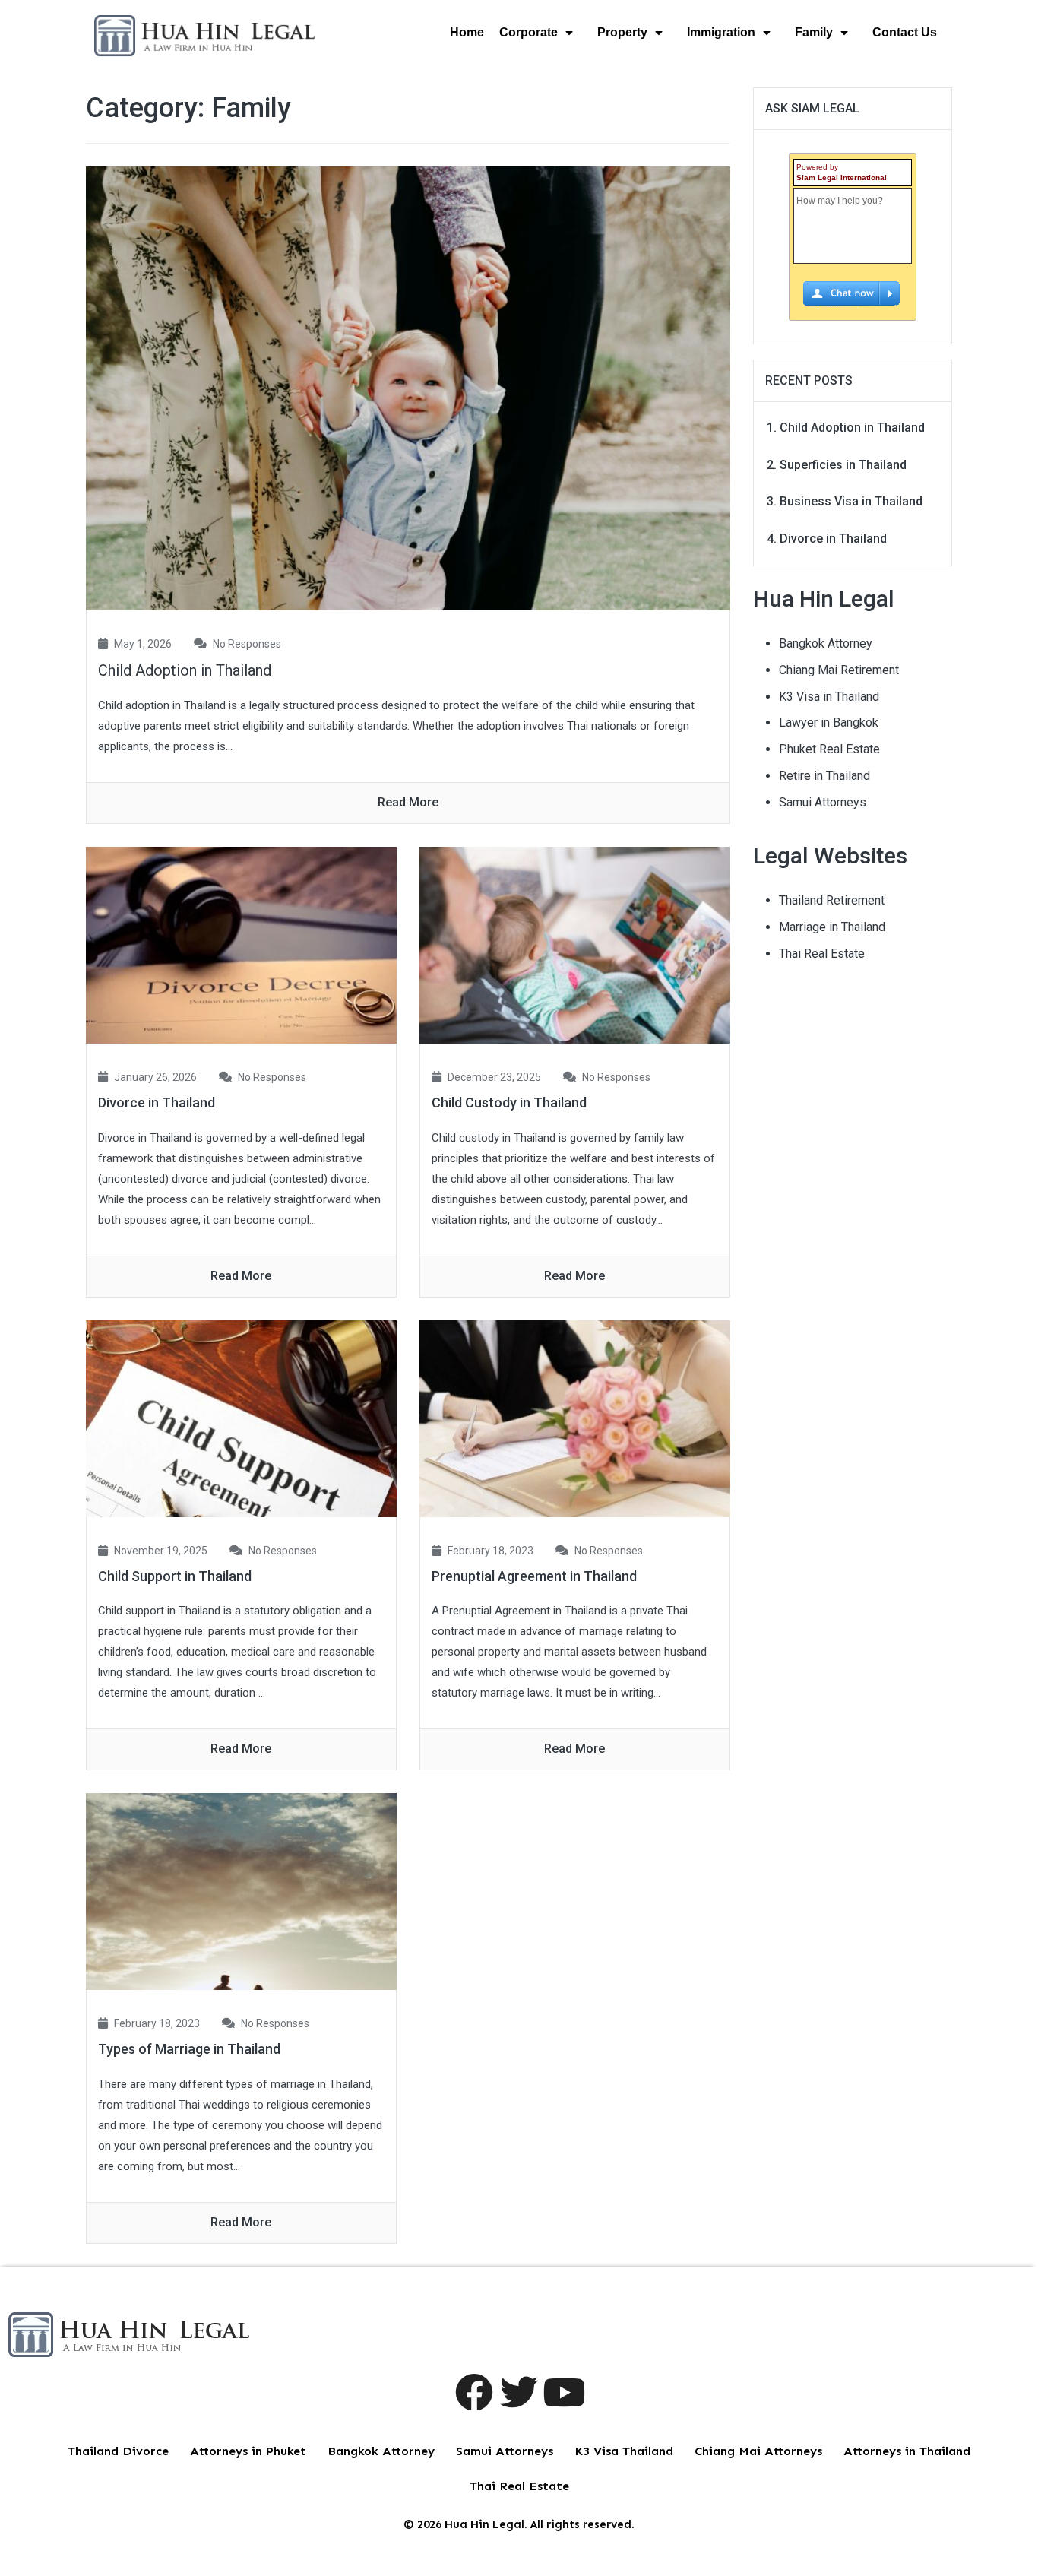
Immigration (721, 32)
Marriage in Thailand (832, 927)
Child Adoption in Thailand (185, 670)
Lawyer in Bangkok (829, 722)
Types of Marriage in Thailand (189, 2049)
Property (622, 32)
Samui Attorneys (823, 802)
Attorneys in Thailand (907, 2451)
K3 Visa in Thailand (829, 697)
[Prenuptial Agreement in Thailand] (575, 1417)
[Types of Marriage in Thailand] (241, 1891)
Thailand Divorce (118, 2451)
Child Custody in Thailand (509, 1103)
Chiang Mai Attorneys (758, 2451)
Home (467, 32)
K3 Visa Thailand (624, 2451)
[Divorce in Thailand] (241, 944)
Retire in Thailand (824, 776)
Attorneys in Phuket (248, 2451)
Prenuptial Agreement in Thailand (534, 1576)
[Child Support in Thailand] (241, 1417)
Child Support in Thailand (175, 1576)
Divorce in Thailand (157, 1103)
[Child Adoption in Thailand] (408, 387)
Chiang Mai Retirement (839, 670)
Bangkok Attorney (826, 643)
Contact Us (905, 32)
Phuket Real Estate (829, 749)
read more (408, 802)
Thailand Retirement (832, 900)
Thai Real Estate (822, 954)
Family (814, 32)
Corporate (528, 32)
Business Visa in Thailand (851, 501)
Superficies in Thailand (843, 465)
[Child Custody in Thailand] (575, 944)
